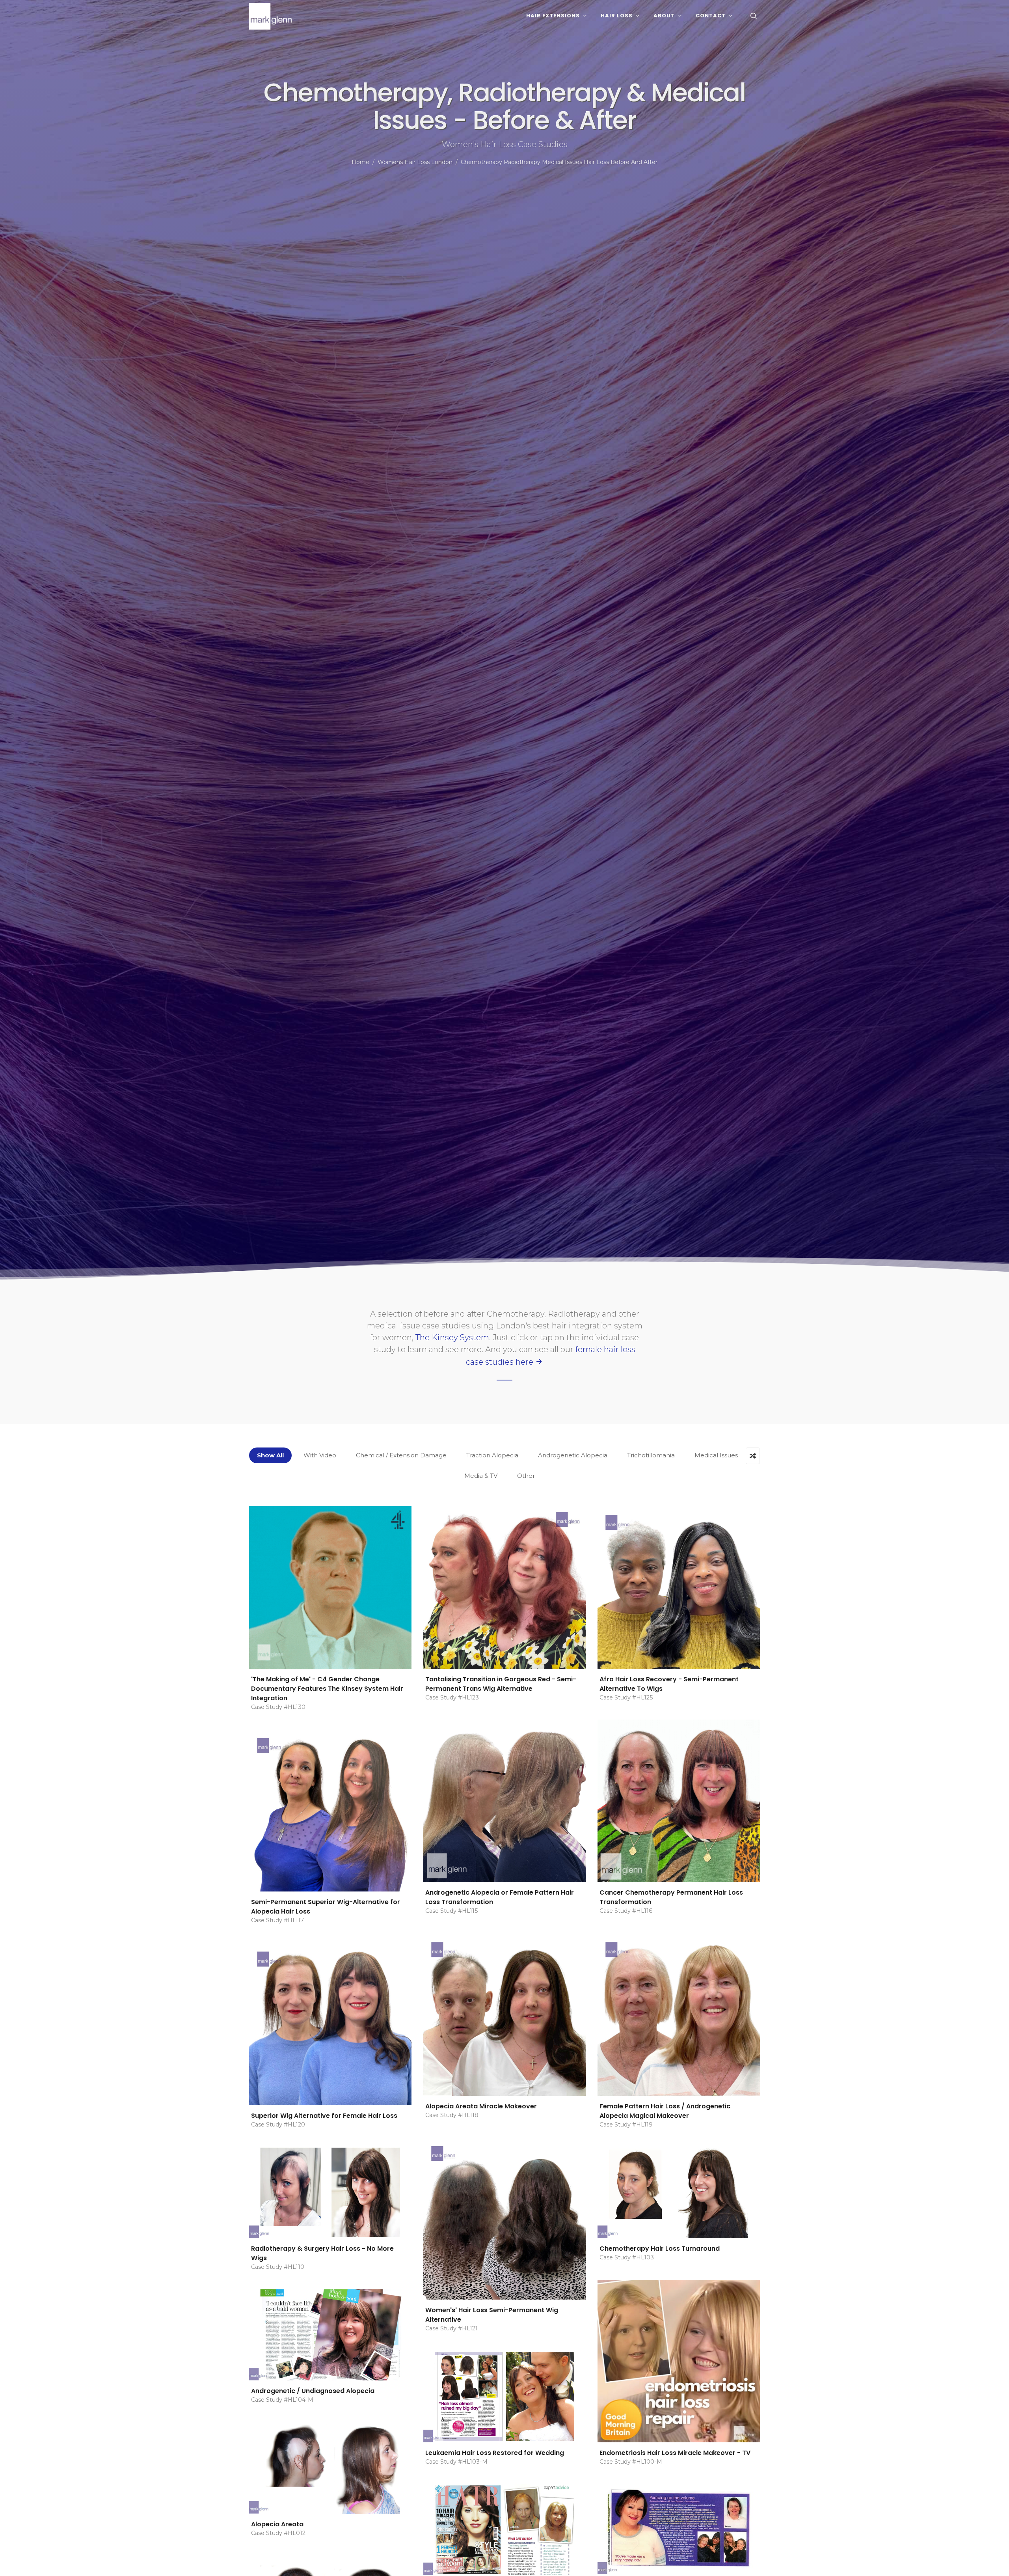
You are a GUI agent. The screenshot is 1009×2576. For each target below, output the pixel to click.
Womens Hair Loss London (415, 162)
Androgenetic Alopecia (573, 1455)
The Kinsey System (452, 1337)
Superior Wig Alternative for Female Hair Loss (324, 2116)
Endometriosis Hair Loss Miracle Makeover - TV (675, 2453)
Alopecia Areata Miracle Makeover (481, 2106)
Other (526, 1476)
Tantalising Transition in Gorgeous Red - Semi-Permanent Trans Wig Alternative (501, 1684)
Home (360, 162)
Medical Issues (716, 1455)
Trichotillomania (651, 1455)
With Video (320, 1455)
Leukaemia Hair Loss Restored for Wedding (495, 2453)
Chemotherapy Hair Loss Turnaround (660, 2249)
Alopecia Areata (277, 2524)
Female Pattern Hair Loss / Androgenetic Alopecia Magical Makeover (665, 2111)
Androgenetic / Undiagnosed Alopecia (313, 2391)
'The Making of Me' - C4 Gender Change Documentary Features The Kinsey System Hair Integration (327, 1689)
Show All (270, 1455)
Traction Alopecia (492, 1455)
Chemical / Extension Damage (401, 1455)
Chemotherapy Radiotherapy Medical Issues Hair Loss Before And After (559, 162)
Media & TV (481, 1476)
